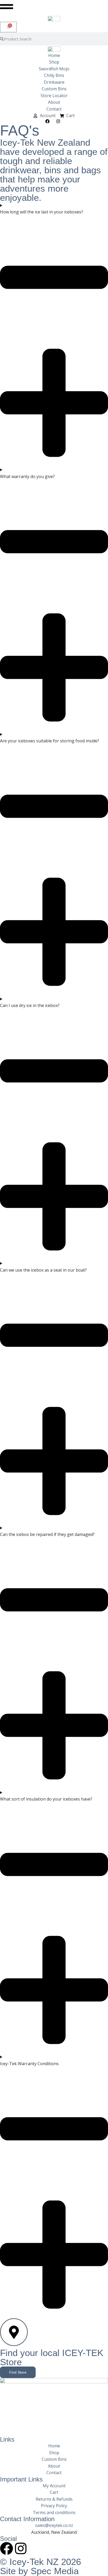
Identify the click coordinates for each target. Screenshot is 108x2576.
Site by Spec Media (39, 2571)
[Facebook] (7, 2548)
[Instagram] (21, 2548)
